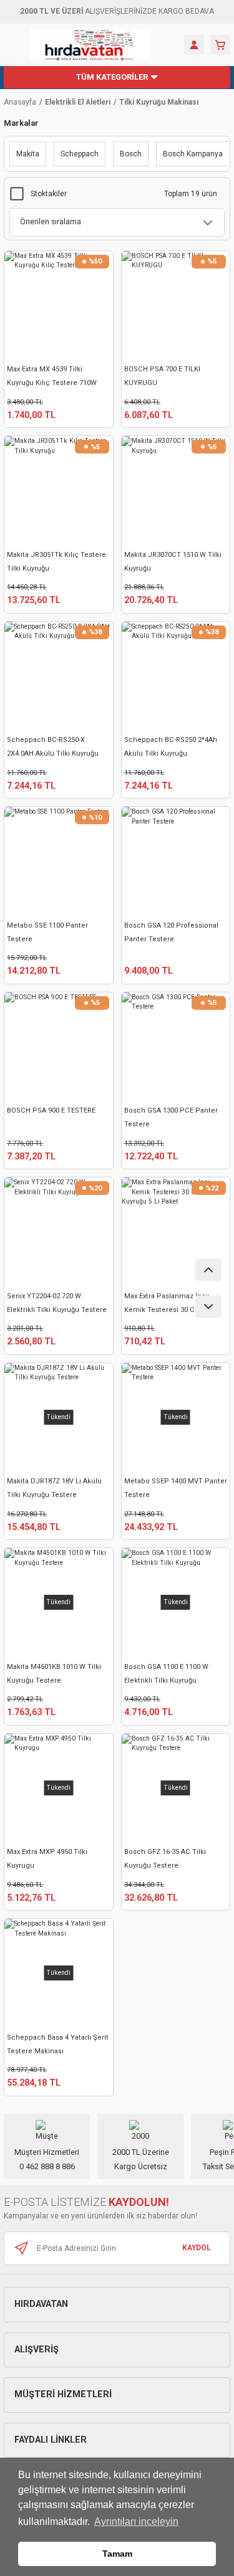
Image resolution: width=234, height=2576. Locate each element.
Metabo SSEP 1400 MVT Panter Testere (176, 1488)
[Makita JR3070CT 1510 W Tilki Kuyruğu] (176, 490)
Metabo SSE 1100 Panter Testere (47, 932)
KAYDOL (197, 2248)
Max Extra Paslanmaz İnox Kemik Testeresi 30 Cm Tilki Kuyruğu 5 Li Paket (171, 1305)
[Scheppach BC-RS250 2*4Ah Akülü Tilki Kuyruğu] (176, 676)
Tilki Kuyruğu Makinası (159, 102)
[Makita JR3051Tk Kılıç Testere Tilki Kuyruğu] (59, 490)
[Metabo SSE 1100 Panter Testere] (59, 861)
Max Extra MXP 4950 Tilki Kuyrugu (47, 1859)
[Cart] (220, 45)
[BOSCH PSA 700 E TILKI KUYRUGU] (176, 305)
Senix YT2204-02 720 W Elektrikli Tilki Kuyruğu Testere (57, 1303)
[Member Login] (194, 45)
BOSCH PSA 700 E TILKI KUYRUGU (162, 376)
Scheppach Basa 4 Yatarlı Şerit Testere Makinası (58, 2044)
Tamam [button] (117, 2554)
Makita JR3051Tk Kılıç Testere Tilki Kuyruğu (56, 562)
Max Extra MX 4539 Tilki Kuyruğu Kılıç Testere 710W (52, 376)
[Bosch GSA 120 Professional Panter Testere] (176, 861)
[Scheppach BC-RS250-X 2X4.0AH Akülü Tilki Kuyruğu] (59, 676)
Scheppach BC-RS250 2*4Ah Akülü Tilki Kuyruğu (171, 747)
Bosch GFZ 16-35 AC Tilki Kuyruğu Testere (165, 1859)
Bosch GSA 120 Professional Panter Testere (171, 932)
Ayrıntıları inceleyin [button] (136, 2521)
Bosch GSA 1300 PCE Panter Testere (171, 1117)
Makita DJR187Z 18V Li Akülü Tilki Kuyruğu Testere (54, 1488)
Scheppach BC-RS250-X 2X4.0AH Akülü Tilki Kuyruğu (53, 747)
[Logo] (90, 45)
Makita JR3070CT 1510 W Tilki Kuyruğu (173, 562)
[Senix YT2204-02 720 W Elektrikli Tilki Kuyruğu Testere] (59, 1232)
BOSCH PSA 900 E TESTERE (51, 1110)
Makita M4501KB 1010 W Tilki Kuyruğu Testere (54, 1674)
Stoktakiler (49, 194)
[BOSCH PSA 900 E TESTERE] (59, 1047)
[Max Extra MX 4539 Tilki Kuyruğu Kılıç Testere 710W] (59, 305)
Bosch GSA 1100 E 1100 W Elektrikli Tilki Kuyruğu (166, 1674)
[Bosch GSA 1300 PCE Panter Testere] (176, 1047)
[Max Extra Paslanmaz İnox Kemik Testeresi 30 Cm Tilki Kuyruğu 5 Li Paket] (176, 1232)
